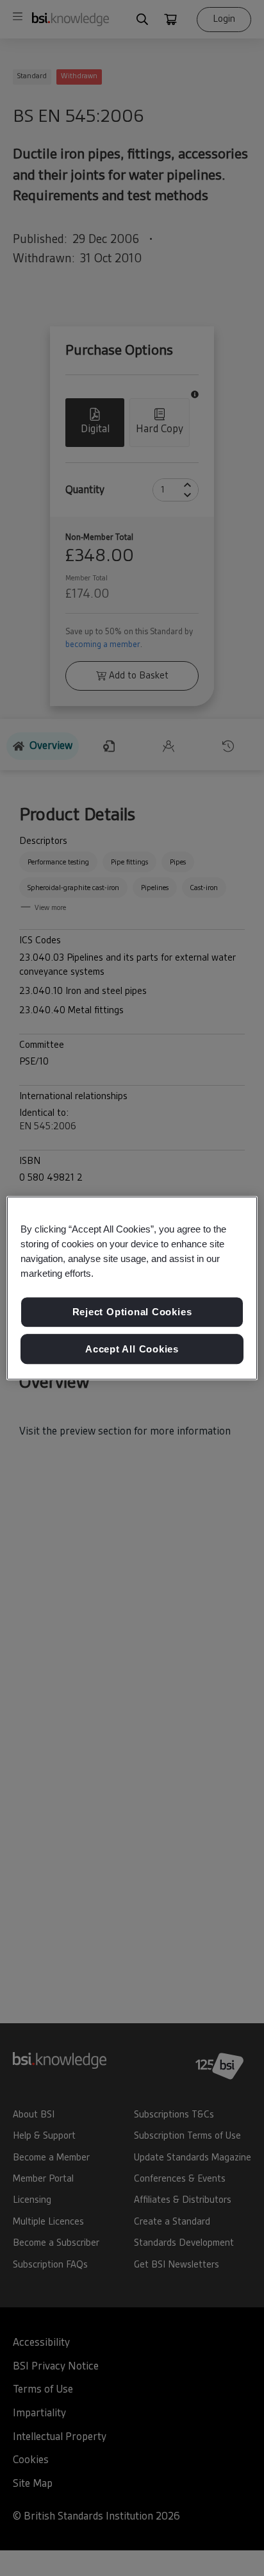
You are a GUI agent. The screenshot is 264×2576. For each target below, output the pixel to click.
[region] (132, 1288)
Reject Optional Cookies (132, 1312)
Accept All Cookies (132, 1349)
